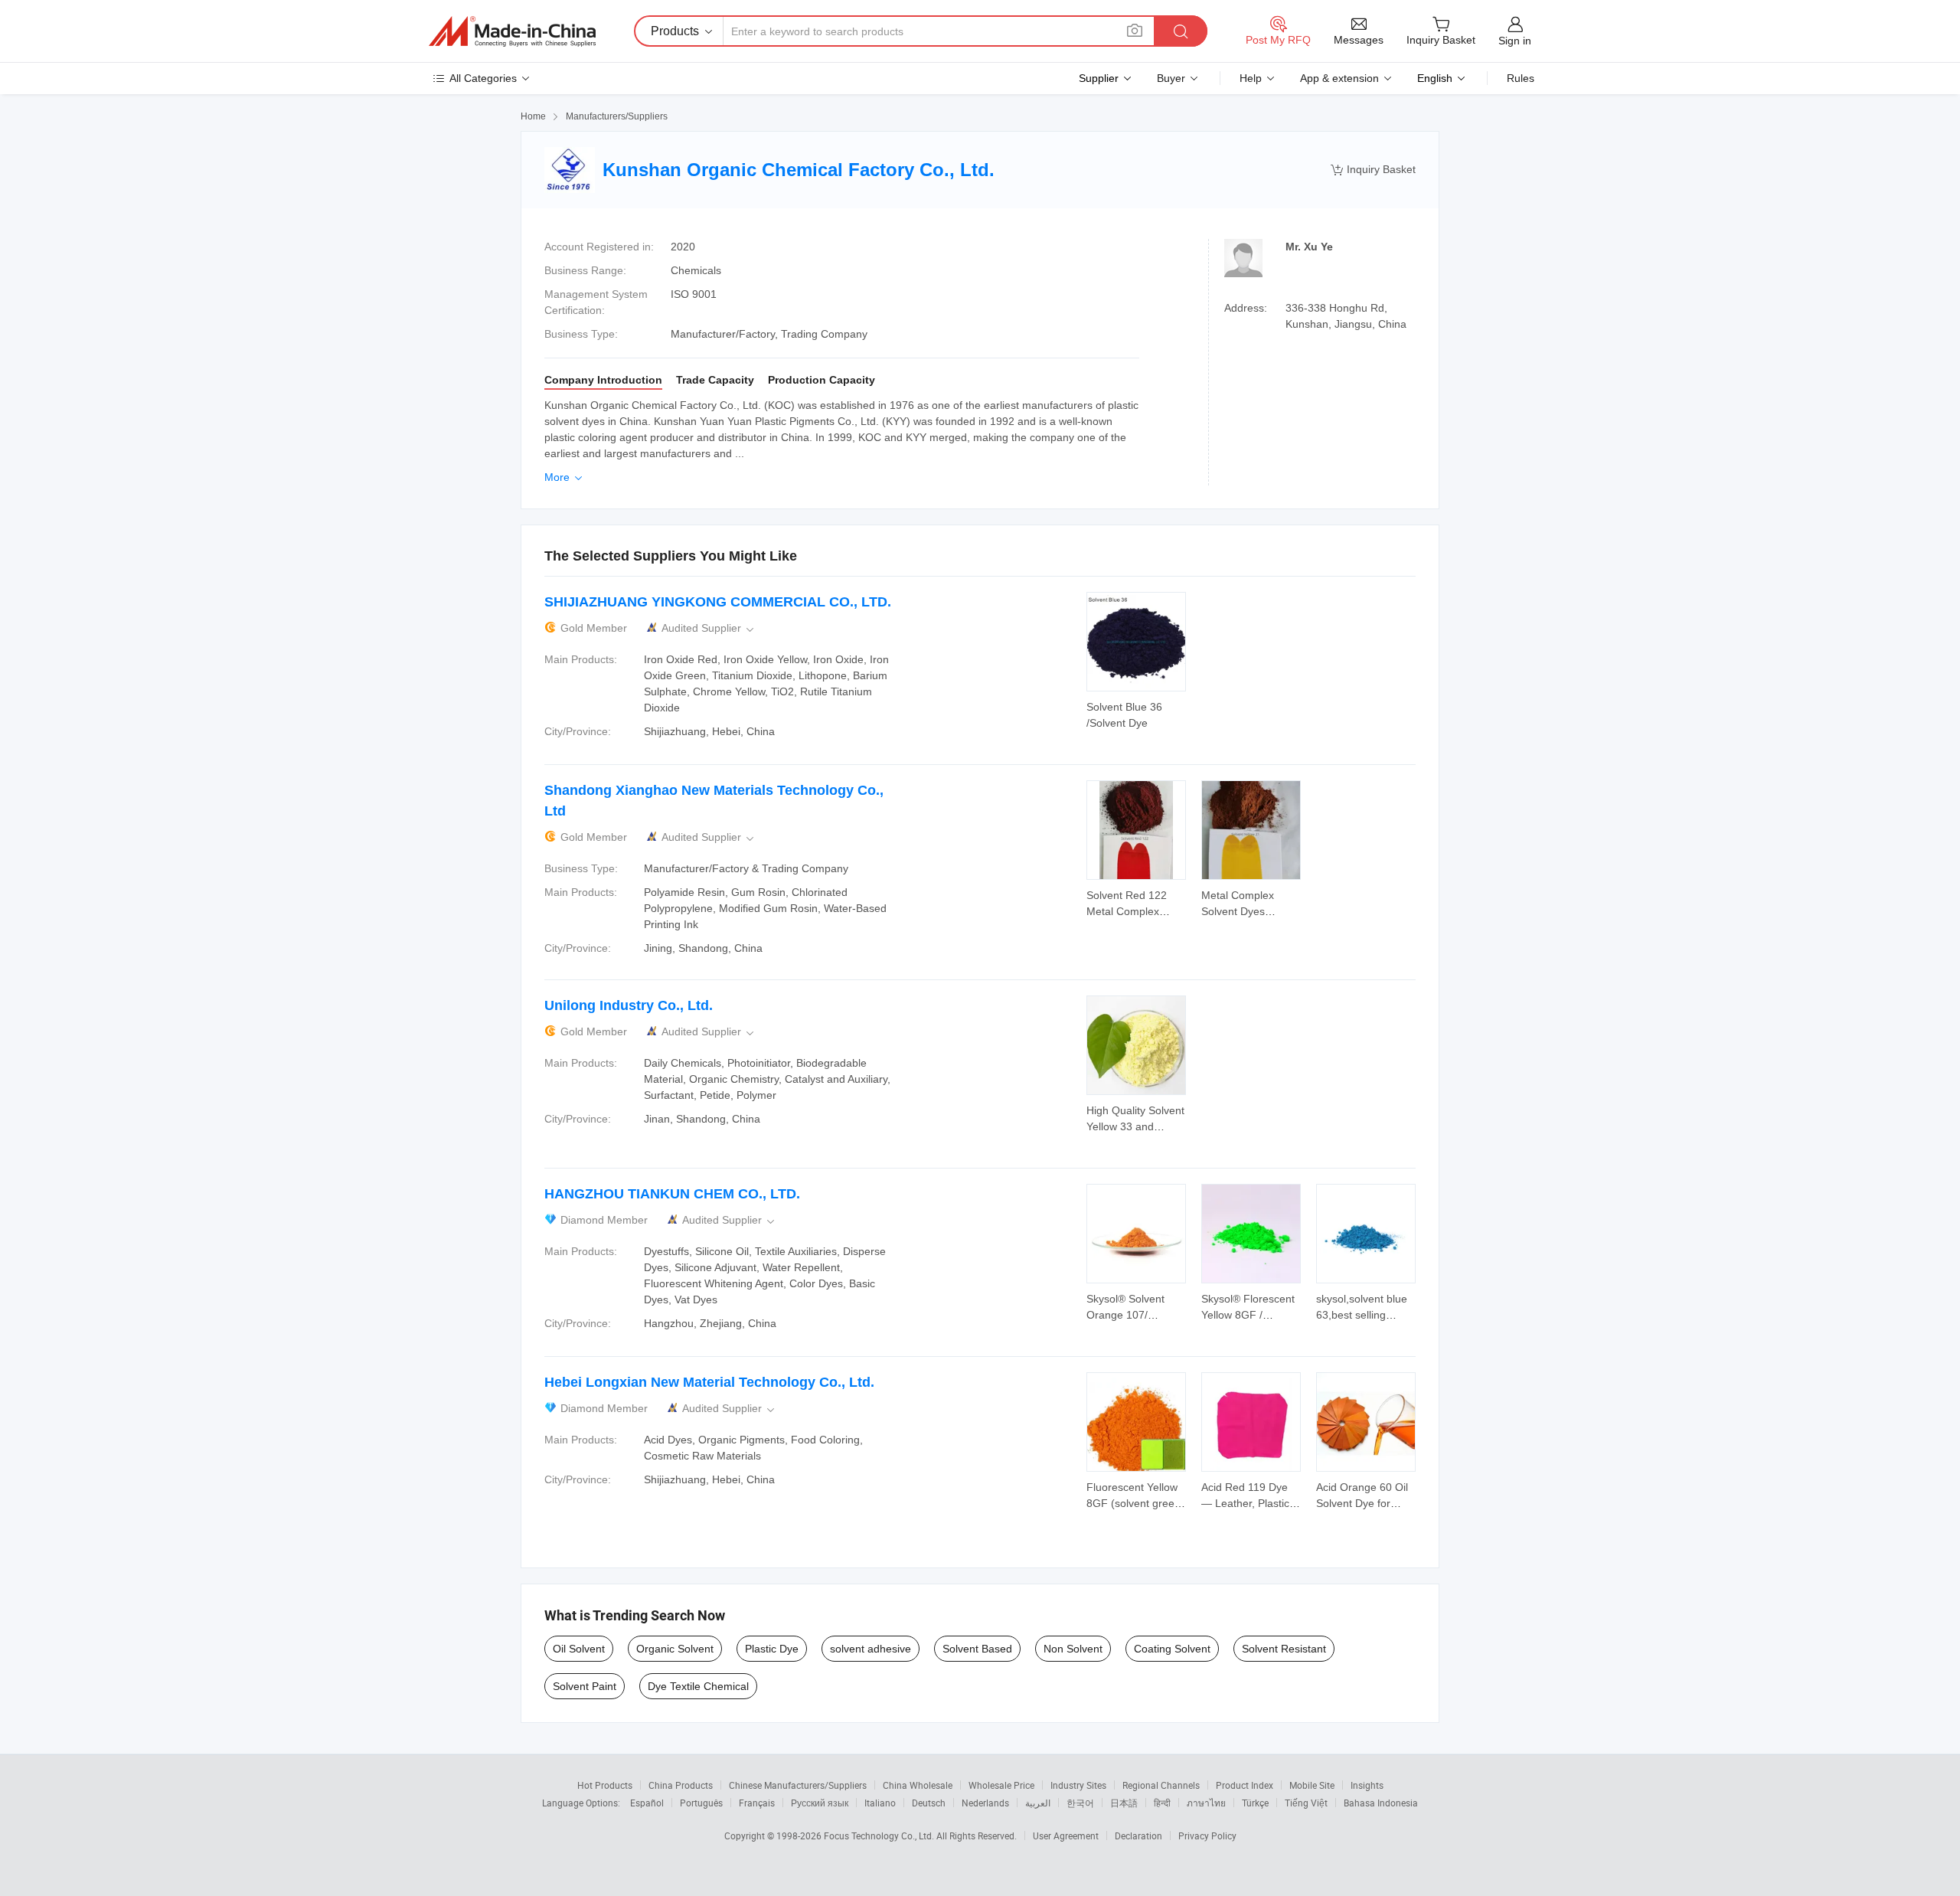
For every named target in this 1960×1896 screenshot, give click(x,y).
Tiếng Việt (1306, 1803)
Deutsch (929, 1803)
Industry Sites (1078, 1785)
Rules (1521, 78)
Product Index (1245, 1785)
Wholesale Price (1001, 1785)
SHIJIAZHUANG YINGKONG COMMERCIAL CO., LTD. (718, 602)
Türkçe (1255, 1803)
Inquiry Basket (1373, 170)
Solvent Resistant (1284, 1649)
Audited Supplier (709, 628)
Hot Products (605, 1785)
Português (701, 1803)
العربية (1038, 1803)
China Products (681, 1785)
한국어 (1080, 1803)
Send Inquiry (1137, 714)
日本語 (1124, 1803)
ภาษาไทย (1206, 1803)
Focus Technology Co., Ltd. (880, 1836)
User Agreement (1066, 1836)
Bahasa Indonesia (1381, 1803)
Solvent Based (977, 1649)
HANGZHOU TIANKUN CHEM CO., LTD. (672, 1194)
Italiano (880, 1803)
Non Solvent (1073, 1649)
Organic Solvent (675, 1649)
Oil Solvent (579, 1649)
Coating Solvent (1172, 1649)
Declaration (1138, 1836)
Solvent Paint (585, 1686)
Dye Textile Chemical (698, 1686)
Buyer (1171, 78)
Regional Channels (1161, 1785)
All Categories (483, 78)
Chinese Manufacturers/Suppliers (798, 1785)
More (565, 477)
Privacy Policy (1207, 1836)
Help (1251, 78)
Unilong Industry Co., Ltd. (629, 1005)
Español (647, 1803)
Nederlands (985, 1803)
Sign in (1515, 41)
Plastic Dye (772, 1649)
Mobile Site (1312, 1785)
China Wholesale (918, 1785)
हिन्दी (1162, 1803)
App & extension (1339, 78)
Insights (1367, 1785)
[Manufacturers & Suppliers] (512, 31)
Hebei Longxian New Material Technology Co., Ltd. (709, 1382)
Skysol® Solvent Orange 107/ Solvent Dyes (1125, 1315)
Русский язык (820, 1803)
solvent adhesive (871, 1649)
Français (757, 1803)
